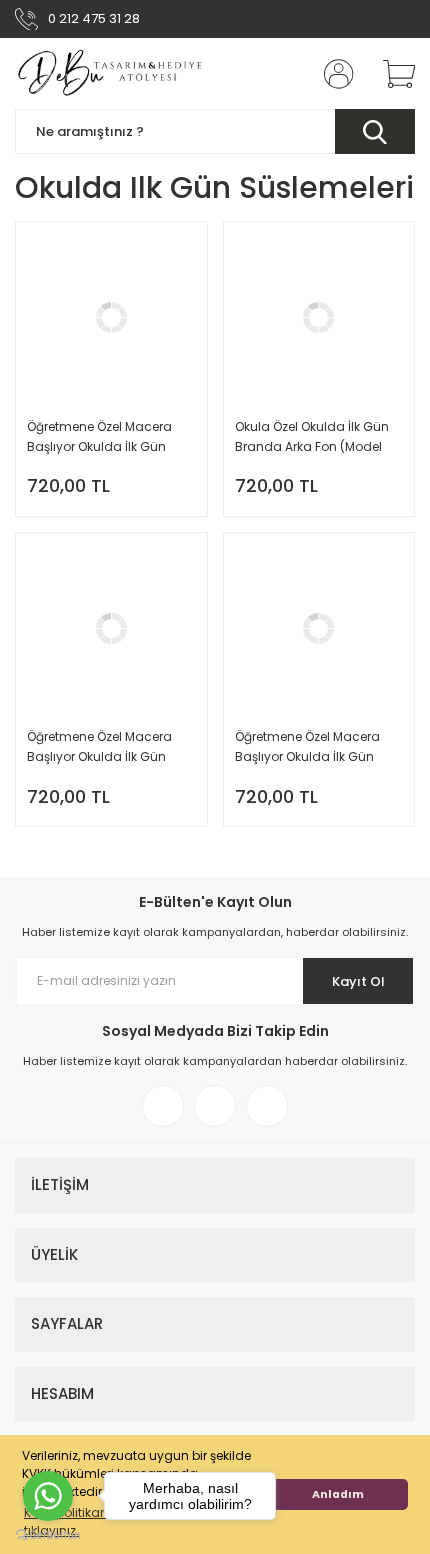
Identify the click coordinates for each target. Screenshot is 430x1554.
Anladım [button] (338, 1494)
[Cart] (392, 74)
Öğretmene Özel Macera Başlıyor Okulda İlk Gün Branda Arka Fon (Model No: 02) (100, 747)
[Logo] (111, 73)
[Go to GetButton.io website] (48, 1534)
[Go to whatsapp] (48, 1496)
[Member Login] (333, 74)
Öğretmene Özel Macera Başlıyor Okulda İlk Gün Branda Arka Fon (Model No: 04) (100, 437)
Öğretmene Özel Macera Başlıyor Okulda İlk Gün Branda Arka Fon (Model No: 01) (308, 747)
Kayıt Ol (358, 981)
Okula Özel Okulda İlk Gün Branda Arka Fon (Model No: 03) (312, 437)
